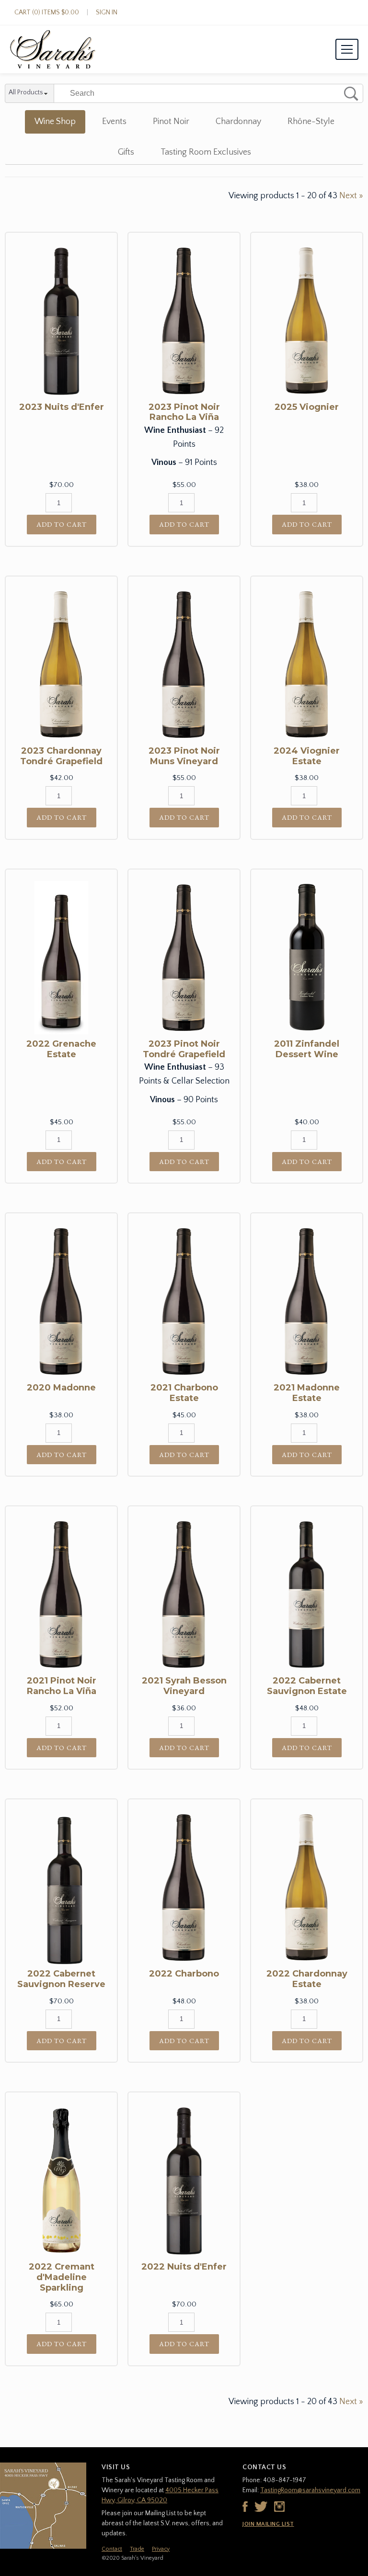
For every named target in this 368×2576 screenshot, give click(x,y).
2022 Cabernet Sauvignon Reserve (61, 1979)
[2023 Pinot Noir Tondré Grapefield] (184, 958)
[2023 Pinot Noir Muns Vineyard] (184, 665)
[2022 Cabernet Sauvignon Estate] (307, 1594)
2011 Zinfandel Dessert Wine (307, 1049)
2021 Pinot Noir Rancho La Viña (62, 1686)
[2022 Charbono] (184, 1887)
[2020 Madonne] (61, 1301)
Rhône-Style (311, 122)
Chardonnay (238, 122)
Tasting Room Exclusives (206, 152)
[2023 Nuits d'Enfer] (61, 321)
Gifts (126, 152)
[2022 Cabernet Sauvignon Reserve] (61, 1887)
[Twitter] (261, 2507)
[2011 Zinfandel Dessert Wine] (307, 958)
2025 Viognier (307, 407)
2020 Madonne (61, 1388)
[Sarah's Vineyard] (53, 49)
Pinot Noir (171, 122)
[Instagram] (279, 2507)
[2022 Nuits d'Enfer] (184, 2181)
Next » (351, 196)
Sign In (107, 12)
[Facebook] (245, 2507)
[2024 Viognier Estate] (307, 665)
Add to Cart (62, 524)
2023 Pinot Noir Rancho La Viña (184, 412)
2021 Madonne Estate (307, 1393)
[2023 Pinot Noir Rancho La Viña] (184, 321)
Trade (137, 2549)
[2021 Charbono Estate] (184, 1301)
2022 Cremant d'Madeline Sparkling (62, 2277)
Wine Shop (55, 122)
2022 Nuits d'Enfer (184, 2267)
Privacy (161, 2549)
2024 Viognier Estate (307, 756)
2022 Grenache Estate (61, 1049)
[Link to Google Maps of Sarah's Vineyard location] (43, 2506)
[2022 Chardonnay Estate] (307, 1887)
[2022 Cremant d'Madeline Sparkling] (61, 2181)
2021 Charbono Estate (184, 1393)
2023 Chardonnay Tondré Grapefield (61, 756)
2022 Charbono (184, 1974)
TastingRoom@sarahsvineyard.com (310, 2490)
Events (114, 122)
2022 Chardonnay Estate (307, 1979)
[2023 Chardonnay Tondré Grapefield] (61, 665)
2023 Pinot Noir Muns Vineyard (184, 756)
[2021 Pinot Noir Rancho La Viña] (61, 1594)
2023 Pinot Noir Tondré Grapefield (184, 1049)
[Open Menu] (347, 49)
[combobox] (29, 94)
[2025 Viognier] (307, 321)
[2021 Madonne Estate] (307, 1301)
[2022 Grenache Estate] (61, 958)
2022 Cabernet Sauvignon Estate (307, 1686)
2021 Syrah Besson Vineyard (184, 1686)
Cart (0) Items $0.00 (47, 12)
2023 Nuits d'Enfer (62, 407)
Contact (112, 2549)
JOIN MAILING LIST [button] (268, 2524)
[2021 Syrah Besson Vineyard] (184, 1594)
